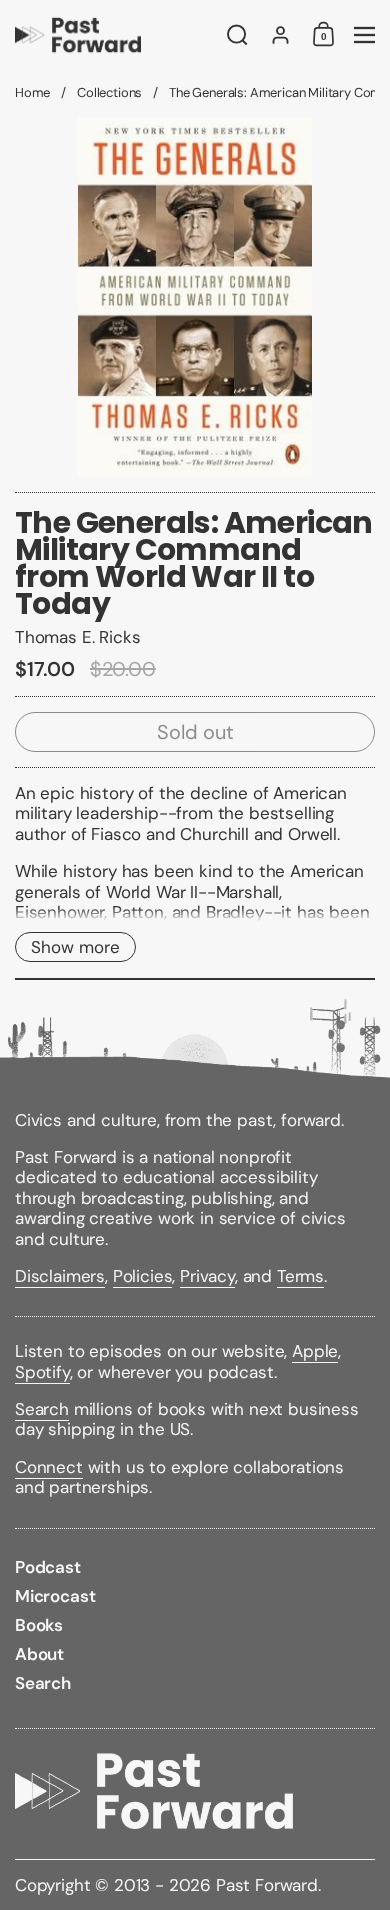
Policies (143, 1276)
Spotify (42, 1372)
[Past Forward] (114, 35)
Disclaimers (60, 1276)
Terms (300, 1276)
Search (42, 1409)
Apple (315, 1351)
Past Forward (267, 1885)
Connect (49, 1467)
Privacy (207, 1276)
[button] (237, 35)
